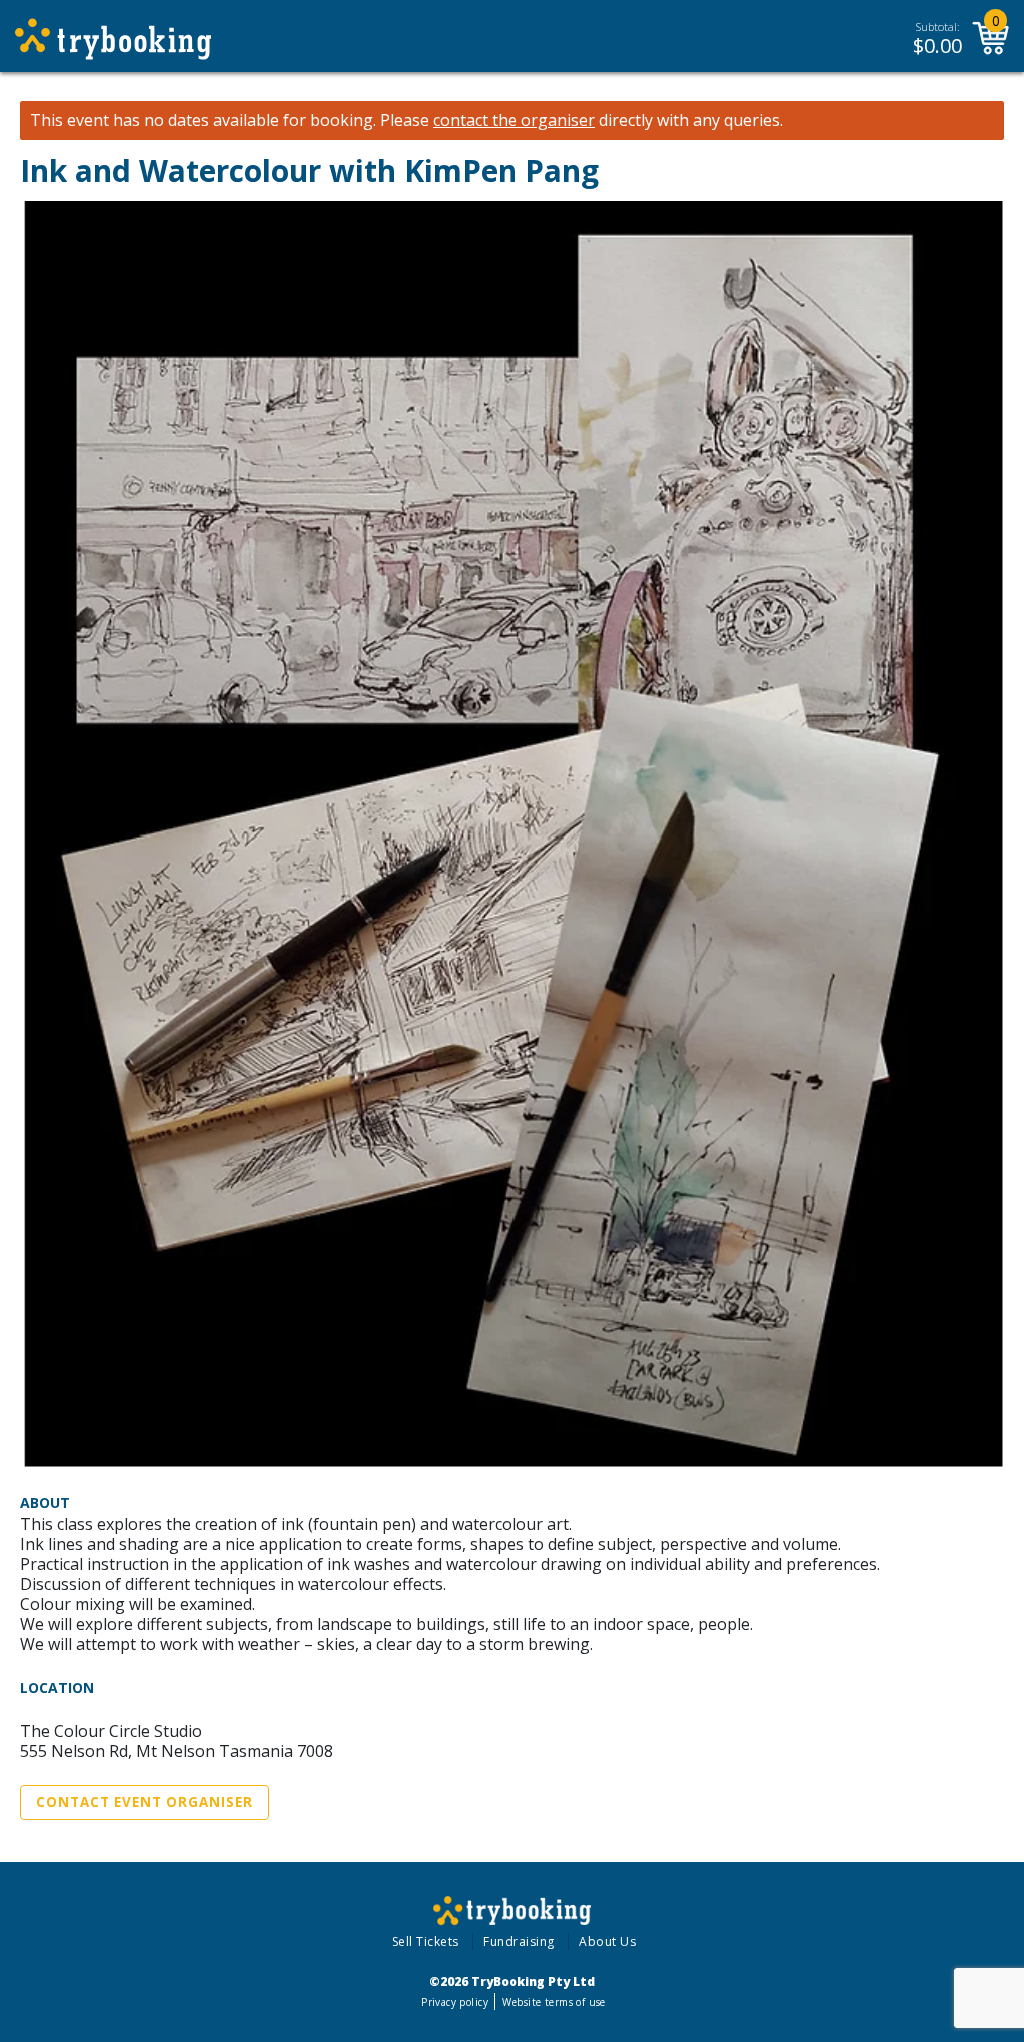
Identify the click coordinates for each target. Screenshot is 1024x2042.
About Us (607, 1941)
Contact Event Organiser (144, 1802)
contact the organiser (514, 120)
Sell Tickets (425, 1941)
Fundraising (519, 1941)
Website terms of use (553, 2002)
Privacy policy (454, 2002)
